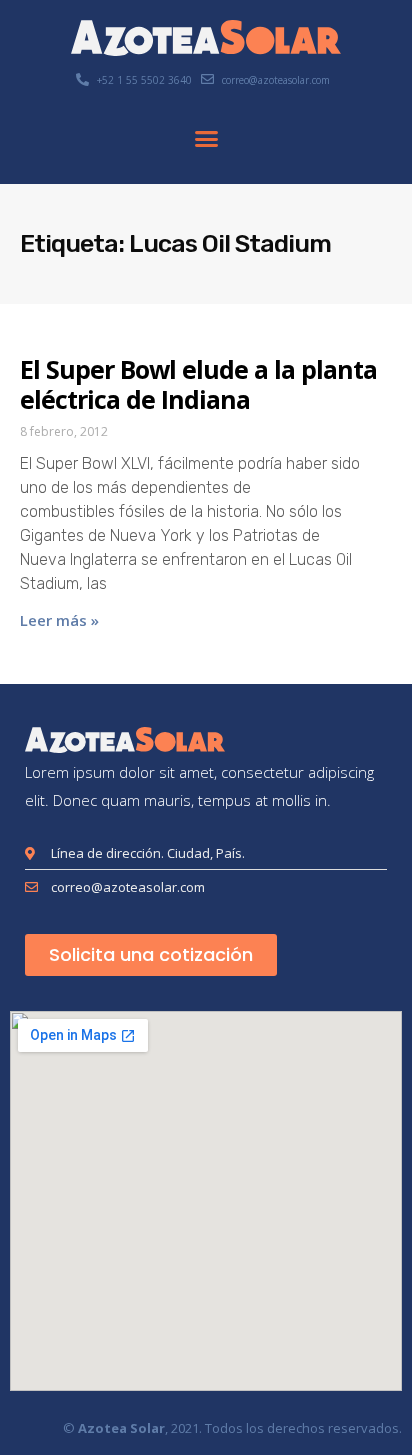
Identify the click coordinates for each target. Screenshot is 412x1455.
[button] (206, 139)
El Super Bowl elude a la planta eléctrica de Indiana (198, 384)
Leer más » (59, 620)
